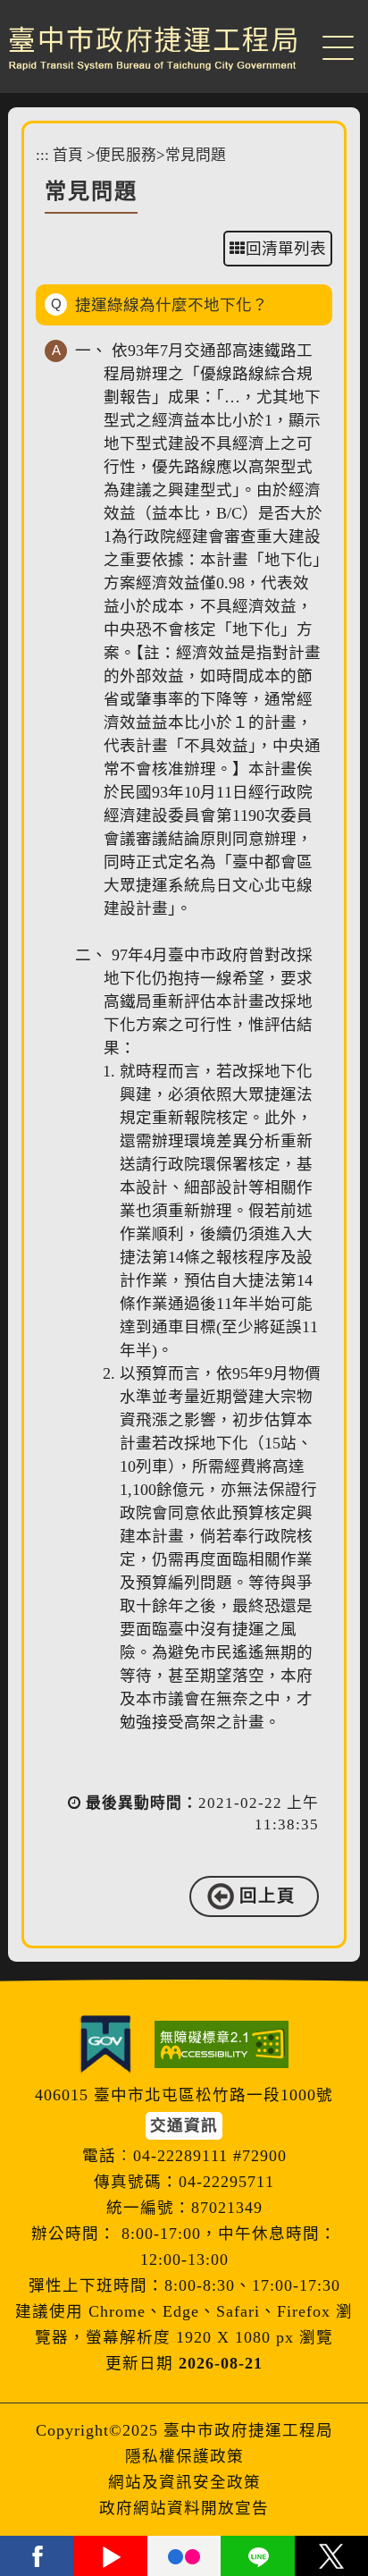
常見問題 (196, 155)
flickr (184, 2556)
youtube (110, 2556)
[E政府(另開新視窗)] (105, 2044)
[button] (338, 45)
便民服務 (126, 155)
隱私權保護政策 (184, 2456)
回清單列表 (286, 249)
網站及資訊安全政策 (184, 2482)
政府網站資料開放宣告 (184, 2508)
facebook (37, 2556)
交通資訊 (184, 2125)
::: (42, 155)
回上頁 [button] (268, 1896)
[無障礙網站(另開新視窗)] (222, 2044)
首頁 (68, 155)
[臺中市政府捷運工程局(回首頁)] (153, 48)
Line (257, 2556)
